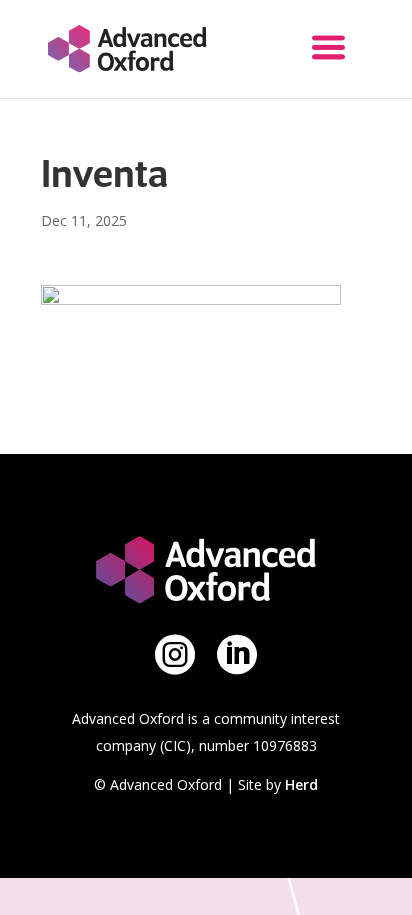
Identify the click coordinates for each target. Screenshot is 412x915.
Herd (301, 784)
